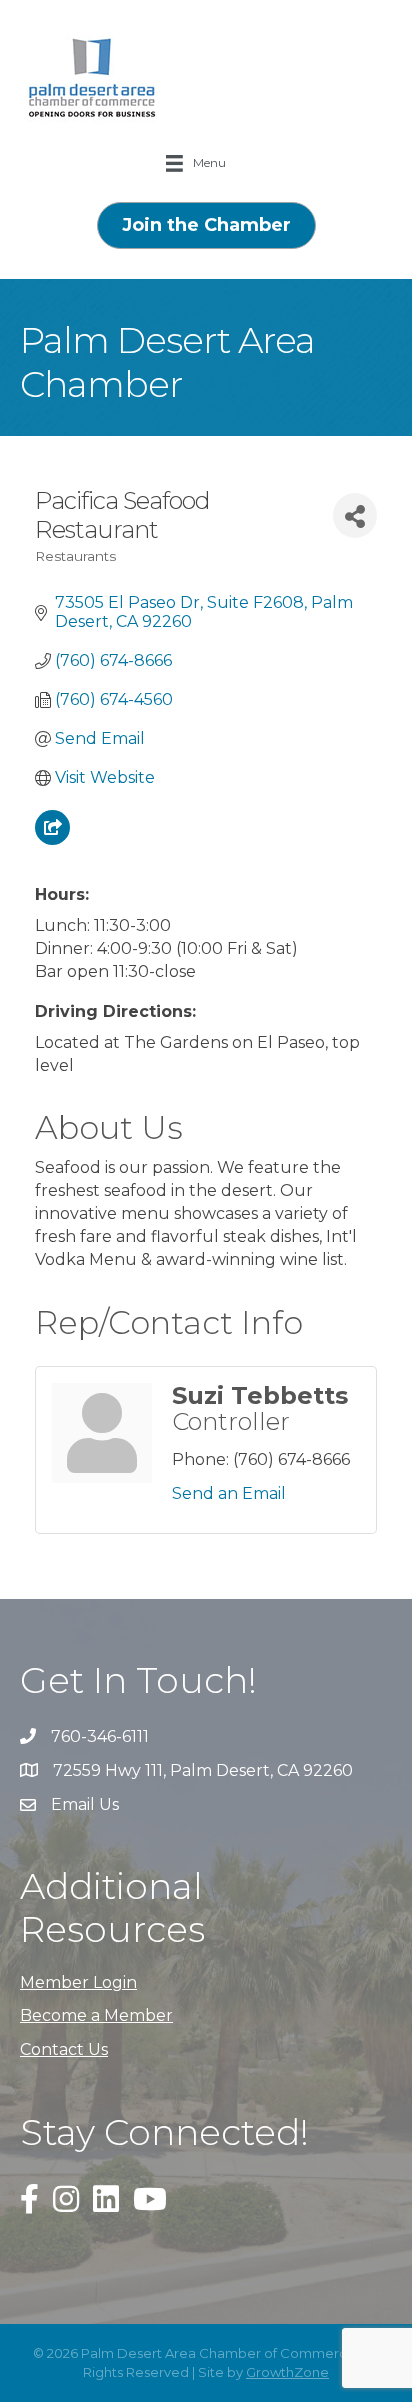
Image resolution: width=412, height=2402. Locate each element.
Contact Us (64, 2049)
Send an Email (229, 1493)
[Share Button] (355, 515)
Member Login (78, 1982)
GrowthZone (287, 2372)
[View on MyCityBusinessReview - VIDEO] (52, 839)
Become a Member (96, 2015)
